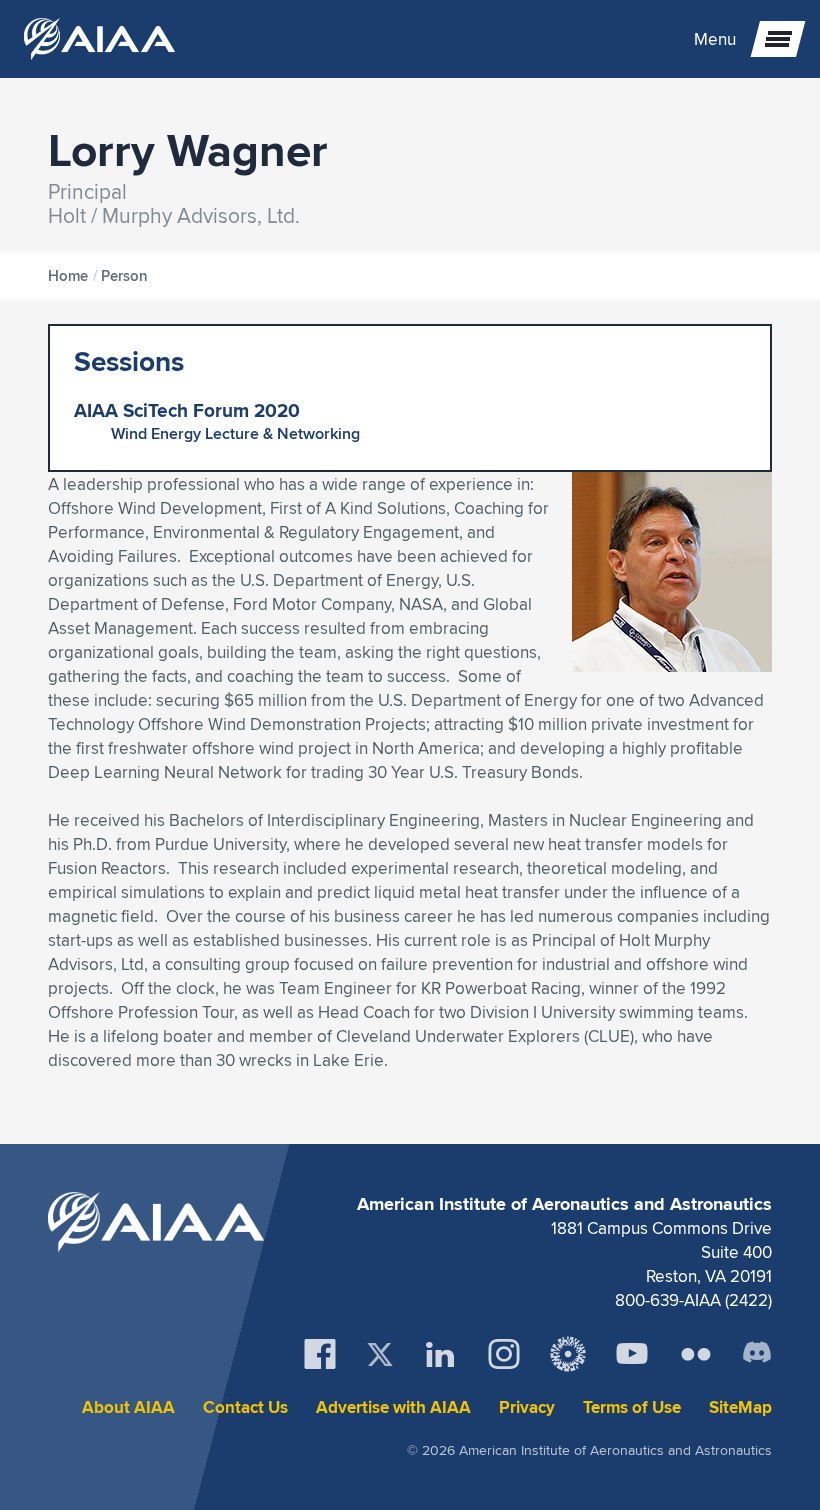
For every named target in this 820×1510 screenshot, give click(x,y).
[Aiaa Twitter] (380, 1354)
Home (68, 276)
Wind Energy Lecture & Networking (235, 433)
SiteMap (740, 1407)
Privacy (527, 1407)
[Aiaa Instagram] (504, 1354)
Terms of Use (632, 1407)
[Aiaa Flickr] (696, 1354)
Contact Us (245, 1407)
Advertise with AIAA (393, 1407)
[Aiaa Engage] (568, 1354)
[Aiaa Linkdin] (440, 1354)
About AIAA (128, 1407)
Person (124, 276)
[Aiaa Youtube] (632, 1354)
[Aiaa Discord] (757, 1354)
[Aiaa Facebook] (320, 1354)
